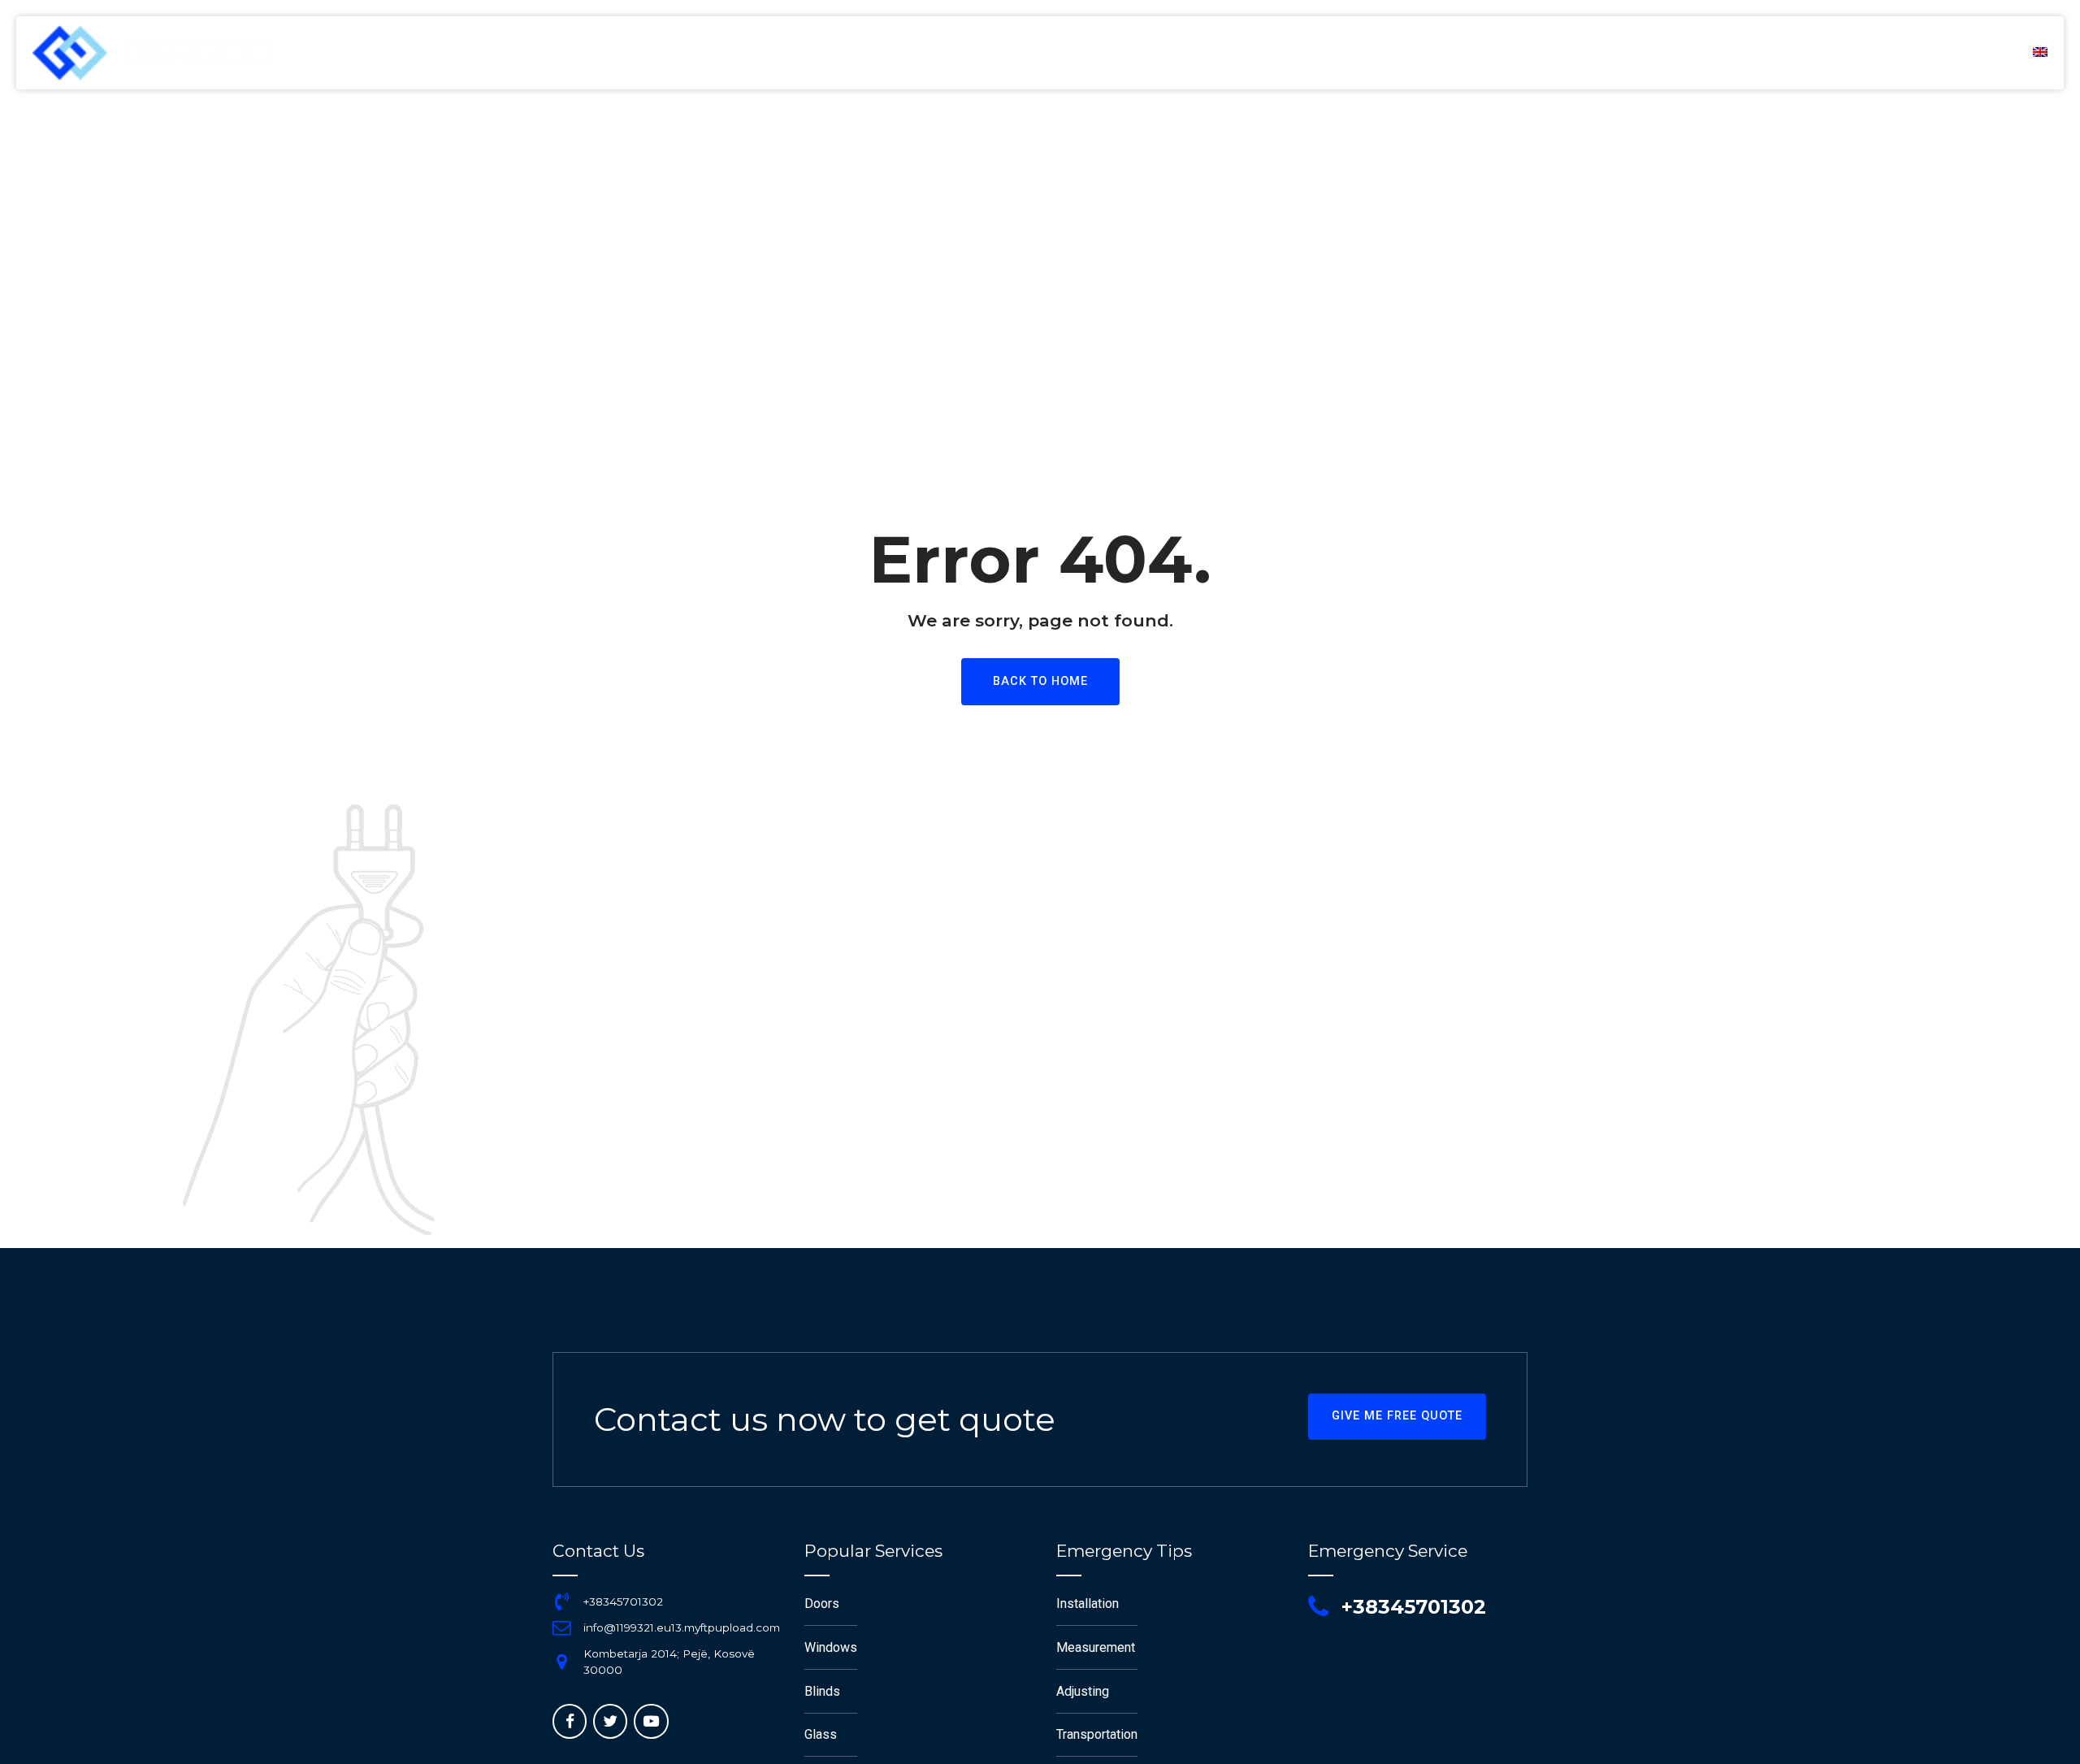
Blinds (822, 1691)
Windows (831, 1647)
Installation (1088, 1604)
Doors (822, 1604)
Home (1577, 53)
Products (1863, 53)
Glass (821, 1734)
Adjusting (1083, 1691)
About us (1664, 53)
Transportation (1097, 1734)
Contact (1964, 53)
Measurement (1096, 1647)
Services (1762, 53)
